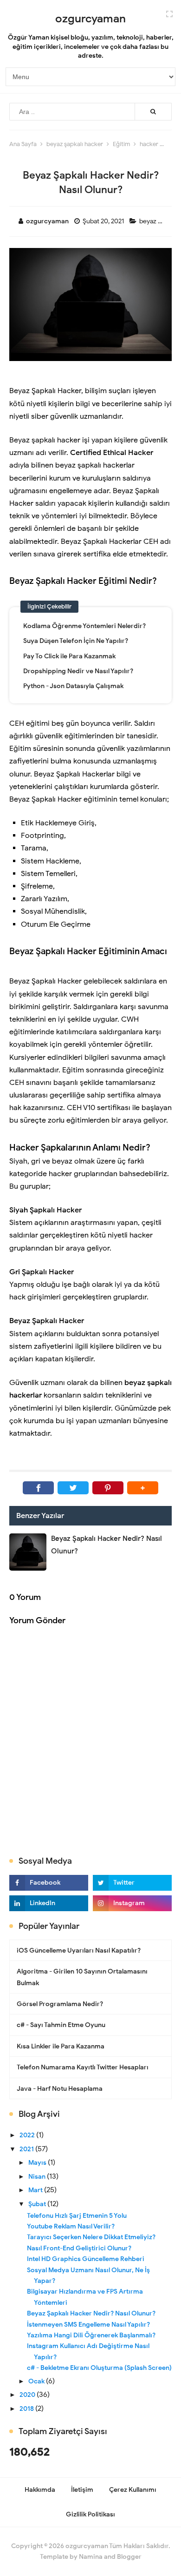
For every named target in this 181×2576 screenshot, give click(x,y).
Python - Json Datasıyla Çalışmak (73, 686)
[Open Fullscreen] (169, 13)
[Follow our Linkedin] (49, 1903)
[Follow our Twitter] (132, 1883)
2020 (28, 2395)
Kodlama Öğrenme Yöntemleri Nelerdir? (84, 626)
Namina (91, 2557)
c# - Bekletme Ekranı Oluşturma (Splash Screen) (99, 2368)
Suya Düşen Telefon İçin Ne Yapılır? (76, 641)
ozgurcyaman (87, 2546)
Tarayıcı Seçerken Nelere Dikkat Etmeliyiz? (91, 2237)
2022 (28, 2135)
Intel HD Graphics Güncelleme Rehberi (86, 2259)
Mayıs (38, 2163)
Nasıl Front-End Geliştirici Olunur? (79, 2248)
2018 (27, 2409)
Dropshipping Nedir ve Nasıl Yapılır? (78, 671)
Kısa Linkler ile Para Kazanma (61, 2046)
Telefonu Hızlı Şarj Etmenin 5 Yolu (77, 2216)
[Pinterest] (108, 1488)
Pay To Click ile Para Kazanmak (69, 656)
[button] (143, 1488)
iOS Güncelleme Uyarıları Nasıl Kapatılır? (79, 1950)
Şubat (38, 2204)
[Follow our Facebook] (49, 1883)
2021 (27, 2149)
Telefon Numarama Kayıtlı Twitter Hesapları (83, 2067)
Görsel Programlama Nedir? (60, 2004)
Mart (36, 2190)
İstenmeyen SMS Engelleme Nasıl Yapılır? (88, 2325)
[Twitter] (73, 1488)
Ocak (37, 2381)
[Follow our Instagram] (132, 1903)
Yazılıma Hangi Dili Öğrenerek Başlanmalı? (91, 2335)
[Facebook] (38, 1488)
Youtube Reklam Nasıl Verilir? (71, 2226)
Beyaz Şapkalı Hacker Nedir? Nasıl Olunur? (91, 2313)
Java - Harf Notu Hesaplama (60, 2089)
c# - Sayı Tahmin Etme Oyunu (61, 2025)
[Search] (153, 112)
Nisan (38, 2177)
